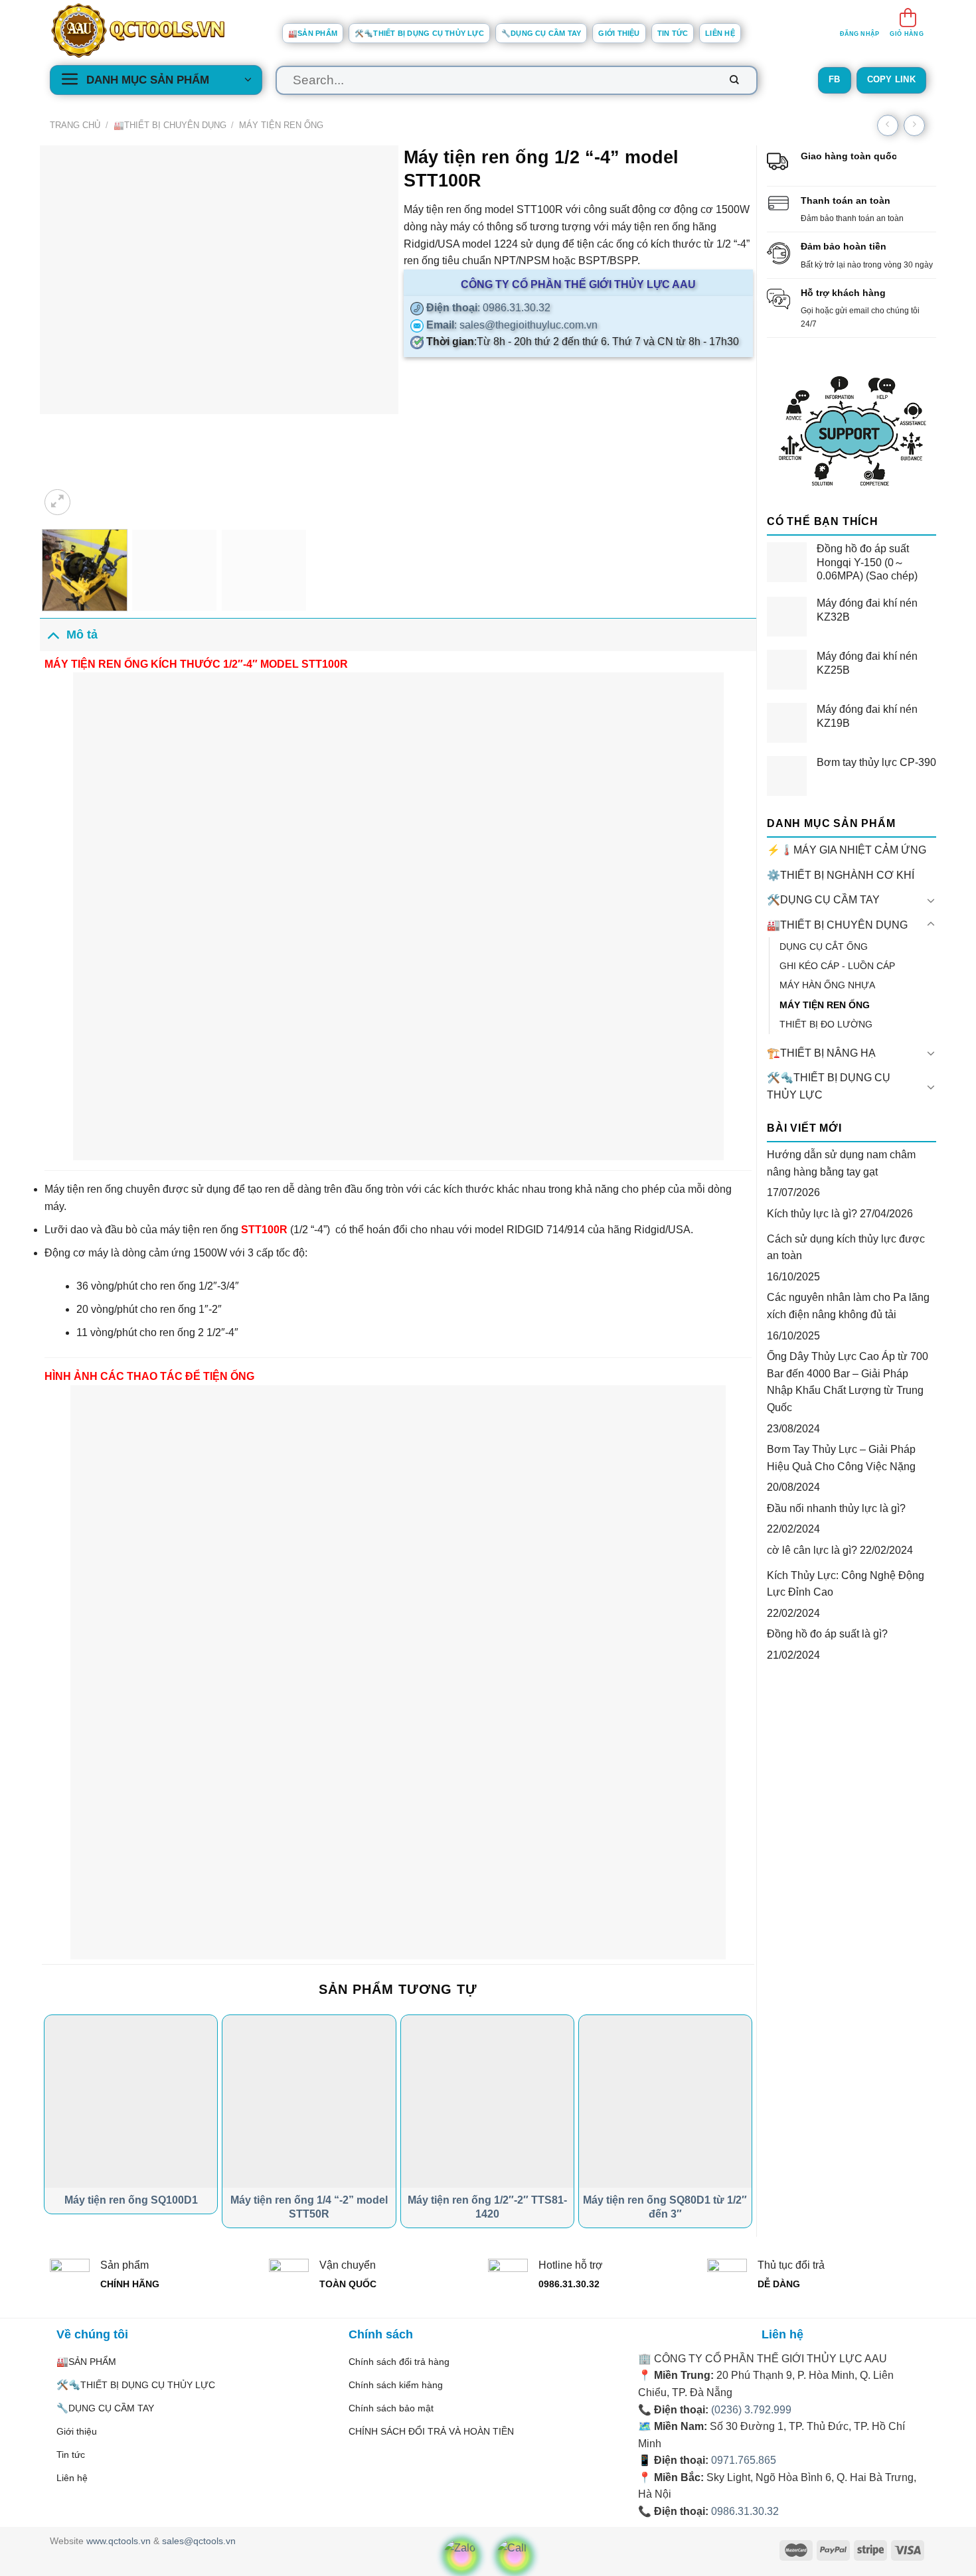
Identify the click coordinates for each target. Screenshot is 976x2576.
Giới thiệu (619, 33)
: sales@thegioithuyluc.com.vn (511, 325)
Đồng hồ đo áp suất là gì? (827, 1634)
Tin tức (673, 33)
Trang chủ (75, 125)
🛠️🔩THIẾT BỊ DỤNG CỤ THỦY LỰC (419, 33)
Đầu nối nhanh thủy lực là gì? (836, 1508)
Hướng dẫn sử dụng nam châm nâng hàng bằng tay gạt (841, 1163)
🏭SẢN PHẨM (313, 33)
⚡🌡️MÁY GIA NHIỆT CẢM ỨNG (847, 850)
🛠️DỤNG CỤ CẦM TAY (823, 900)
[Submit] (734, 80)
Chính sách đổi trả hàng (399, 2362)
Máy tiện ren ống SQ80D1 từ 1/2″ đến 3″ (665, 2207)
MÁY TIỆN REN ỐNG (281, 125)
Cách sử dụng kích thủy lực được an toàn (846, 1248)
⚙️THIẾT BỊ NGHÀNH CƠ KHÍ (841, 875)
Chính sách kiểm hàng (396, 2385)
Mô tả (82, 635)
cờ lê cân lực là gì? (812, 1550)
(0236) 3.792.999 (751, 2410)
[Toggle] (931, 900)
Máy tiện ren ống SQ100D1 (131, 2200)
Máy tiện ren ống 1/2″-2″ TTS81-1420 (487, 2207)
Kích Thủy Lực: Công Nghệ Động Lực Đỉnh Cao (846, 1584)
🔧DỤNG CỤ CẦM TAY (541, 33)
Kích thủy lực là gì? (812, 1214)
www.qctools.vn (119, 2541)
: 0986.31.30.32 (487, 308)
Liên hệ (720, 33)
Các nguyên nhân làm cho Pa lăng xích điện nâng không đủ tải (848, 1306)
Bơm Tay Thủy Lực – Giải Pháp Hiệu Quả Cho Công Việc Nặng (841, 1458)
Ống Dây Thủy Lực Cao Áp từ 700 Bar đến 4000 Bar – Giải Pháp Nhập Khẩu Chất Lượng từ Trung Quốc (848, 1382)
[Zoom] (57, 502)
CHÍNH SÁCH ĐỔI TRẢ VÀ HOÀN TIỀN (431, 2431)
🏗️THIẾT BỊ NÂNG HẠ (821, 1053)
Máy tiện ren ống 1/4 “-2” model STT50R (309, 2207)
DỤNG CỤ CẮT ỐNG (824, 947)
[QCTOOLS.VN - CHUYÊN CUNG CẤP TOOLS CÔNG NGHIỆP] (156, 31)
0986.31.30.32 (745, 2511)
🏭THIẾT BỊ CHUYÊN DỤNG (170, 125)
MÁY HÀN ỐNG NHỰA (827, 985)
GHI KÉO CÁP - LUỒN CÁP (837, 966)
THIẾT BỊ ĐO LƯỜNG (826, 1024)
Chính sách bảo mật (391, 2408)
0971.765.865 (744, 2460)
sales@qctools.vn (199, 2541)
